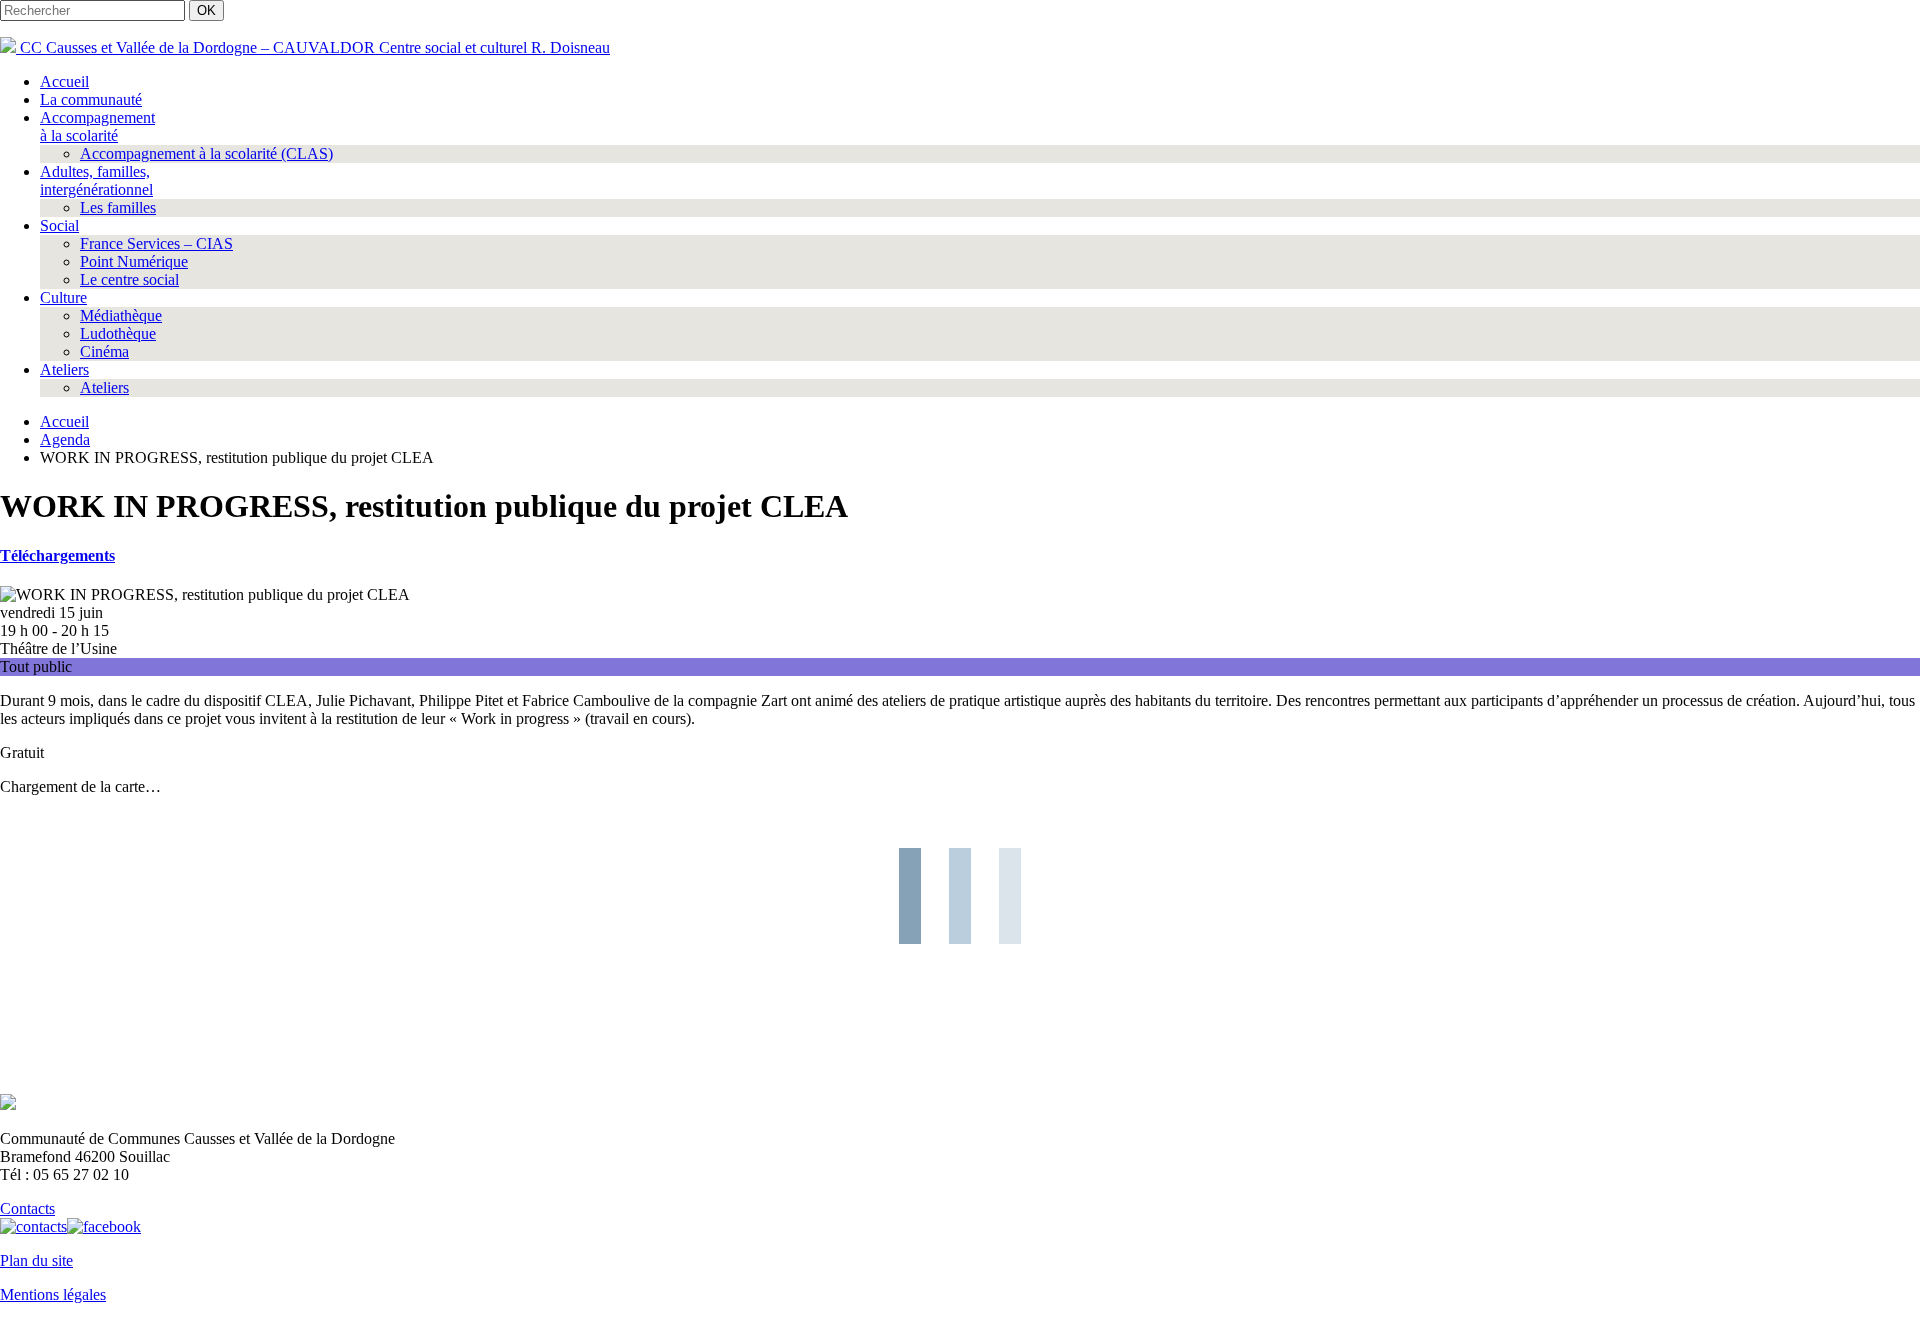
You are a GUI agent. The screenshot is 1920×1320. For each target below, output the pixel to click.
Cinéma (104, 351)
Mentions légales (53, 1294)
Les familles (118, 207)
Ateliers (64, 369)
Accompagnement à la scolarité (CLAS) (206, 153)
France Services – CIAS (156, 243)
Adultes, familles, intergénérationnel (96, 180)
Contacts (27, 1208)
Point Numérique (134, 261)
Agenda (65, 439)
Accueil (64, 81)
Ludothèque (118, 333)
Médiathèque (121, 315)
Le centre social (129, 279)
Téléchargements (57, 555)
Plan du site (36, 1260)
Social (59, 225)
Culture (63, 297)
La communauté (91, 99)
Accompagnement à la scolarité (97, 126)
